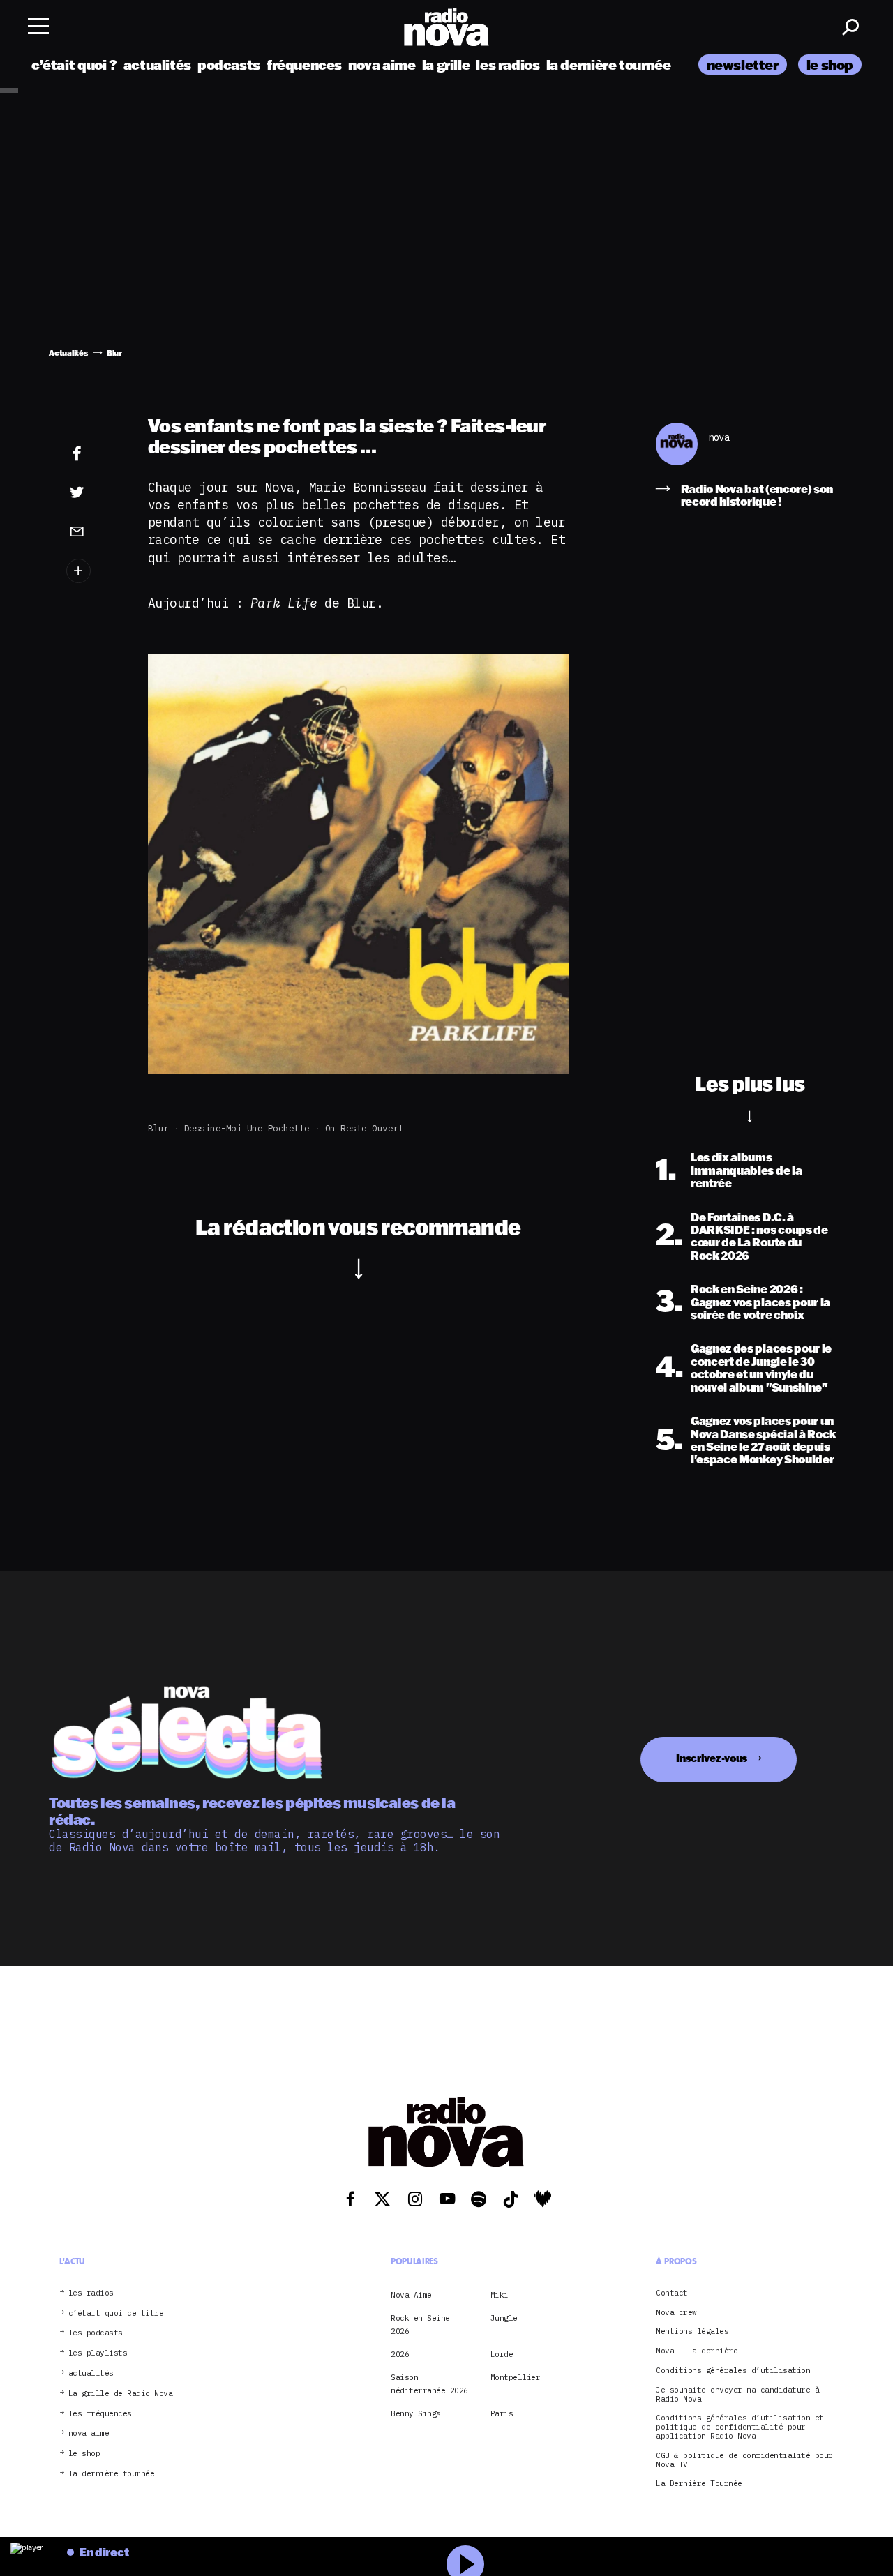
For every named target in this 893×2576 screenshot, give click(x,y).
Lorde (502, 2354)
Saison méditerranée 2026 (429, 2383)
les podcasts (96, 2333)
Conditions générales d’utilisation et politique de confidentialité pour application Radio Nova (740, 2427)
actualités (157, 65)
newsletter (743, 65)
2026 (400, 2354)
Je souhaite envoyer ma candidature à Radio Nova (737, 2395)
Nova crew (676, 2313)
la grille (446, 65)
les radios (508, 65)
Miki (500, 2295)
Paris (502, 2413)
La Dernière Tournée (699, 2484)
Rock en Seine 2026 (420, 2324)
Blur (158, 1128)
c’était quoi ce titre (116, 2313)
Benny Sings (416, 2413)
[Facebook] (93, 454)
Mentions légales (692, 2332)
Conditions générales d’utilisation (733, 2371)
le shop (830, 65)
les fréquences (100, 2414)
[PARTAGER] (93, 492)
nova (719, 438)
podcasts (229, 65)
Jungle (504, 2318)
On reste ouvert (365, 1128)
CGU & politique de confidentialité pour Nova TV (744, 2460)
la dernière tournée (609, 65)
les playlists (98, 2353)
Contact (672, 2293)
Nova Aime (411, 2295)
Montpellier (516, 2377)
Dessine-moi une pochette (247, 1128)
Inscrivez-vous (712, 1758)
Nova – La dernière (697, 2351)
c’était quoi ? (74, 65)
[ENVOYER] (93, 531)
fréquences (304, 65)
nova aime (382, 65)
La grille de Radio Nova (121, 2394)
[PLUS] (93, 571)
